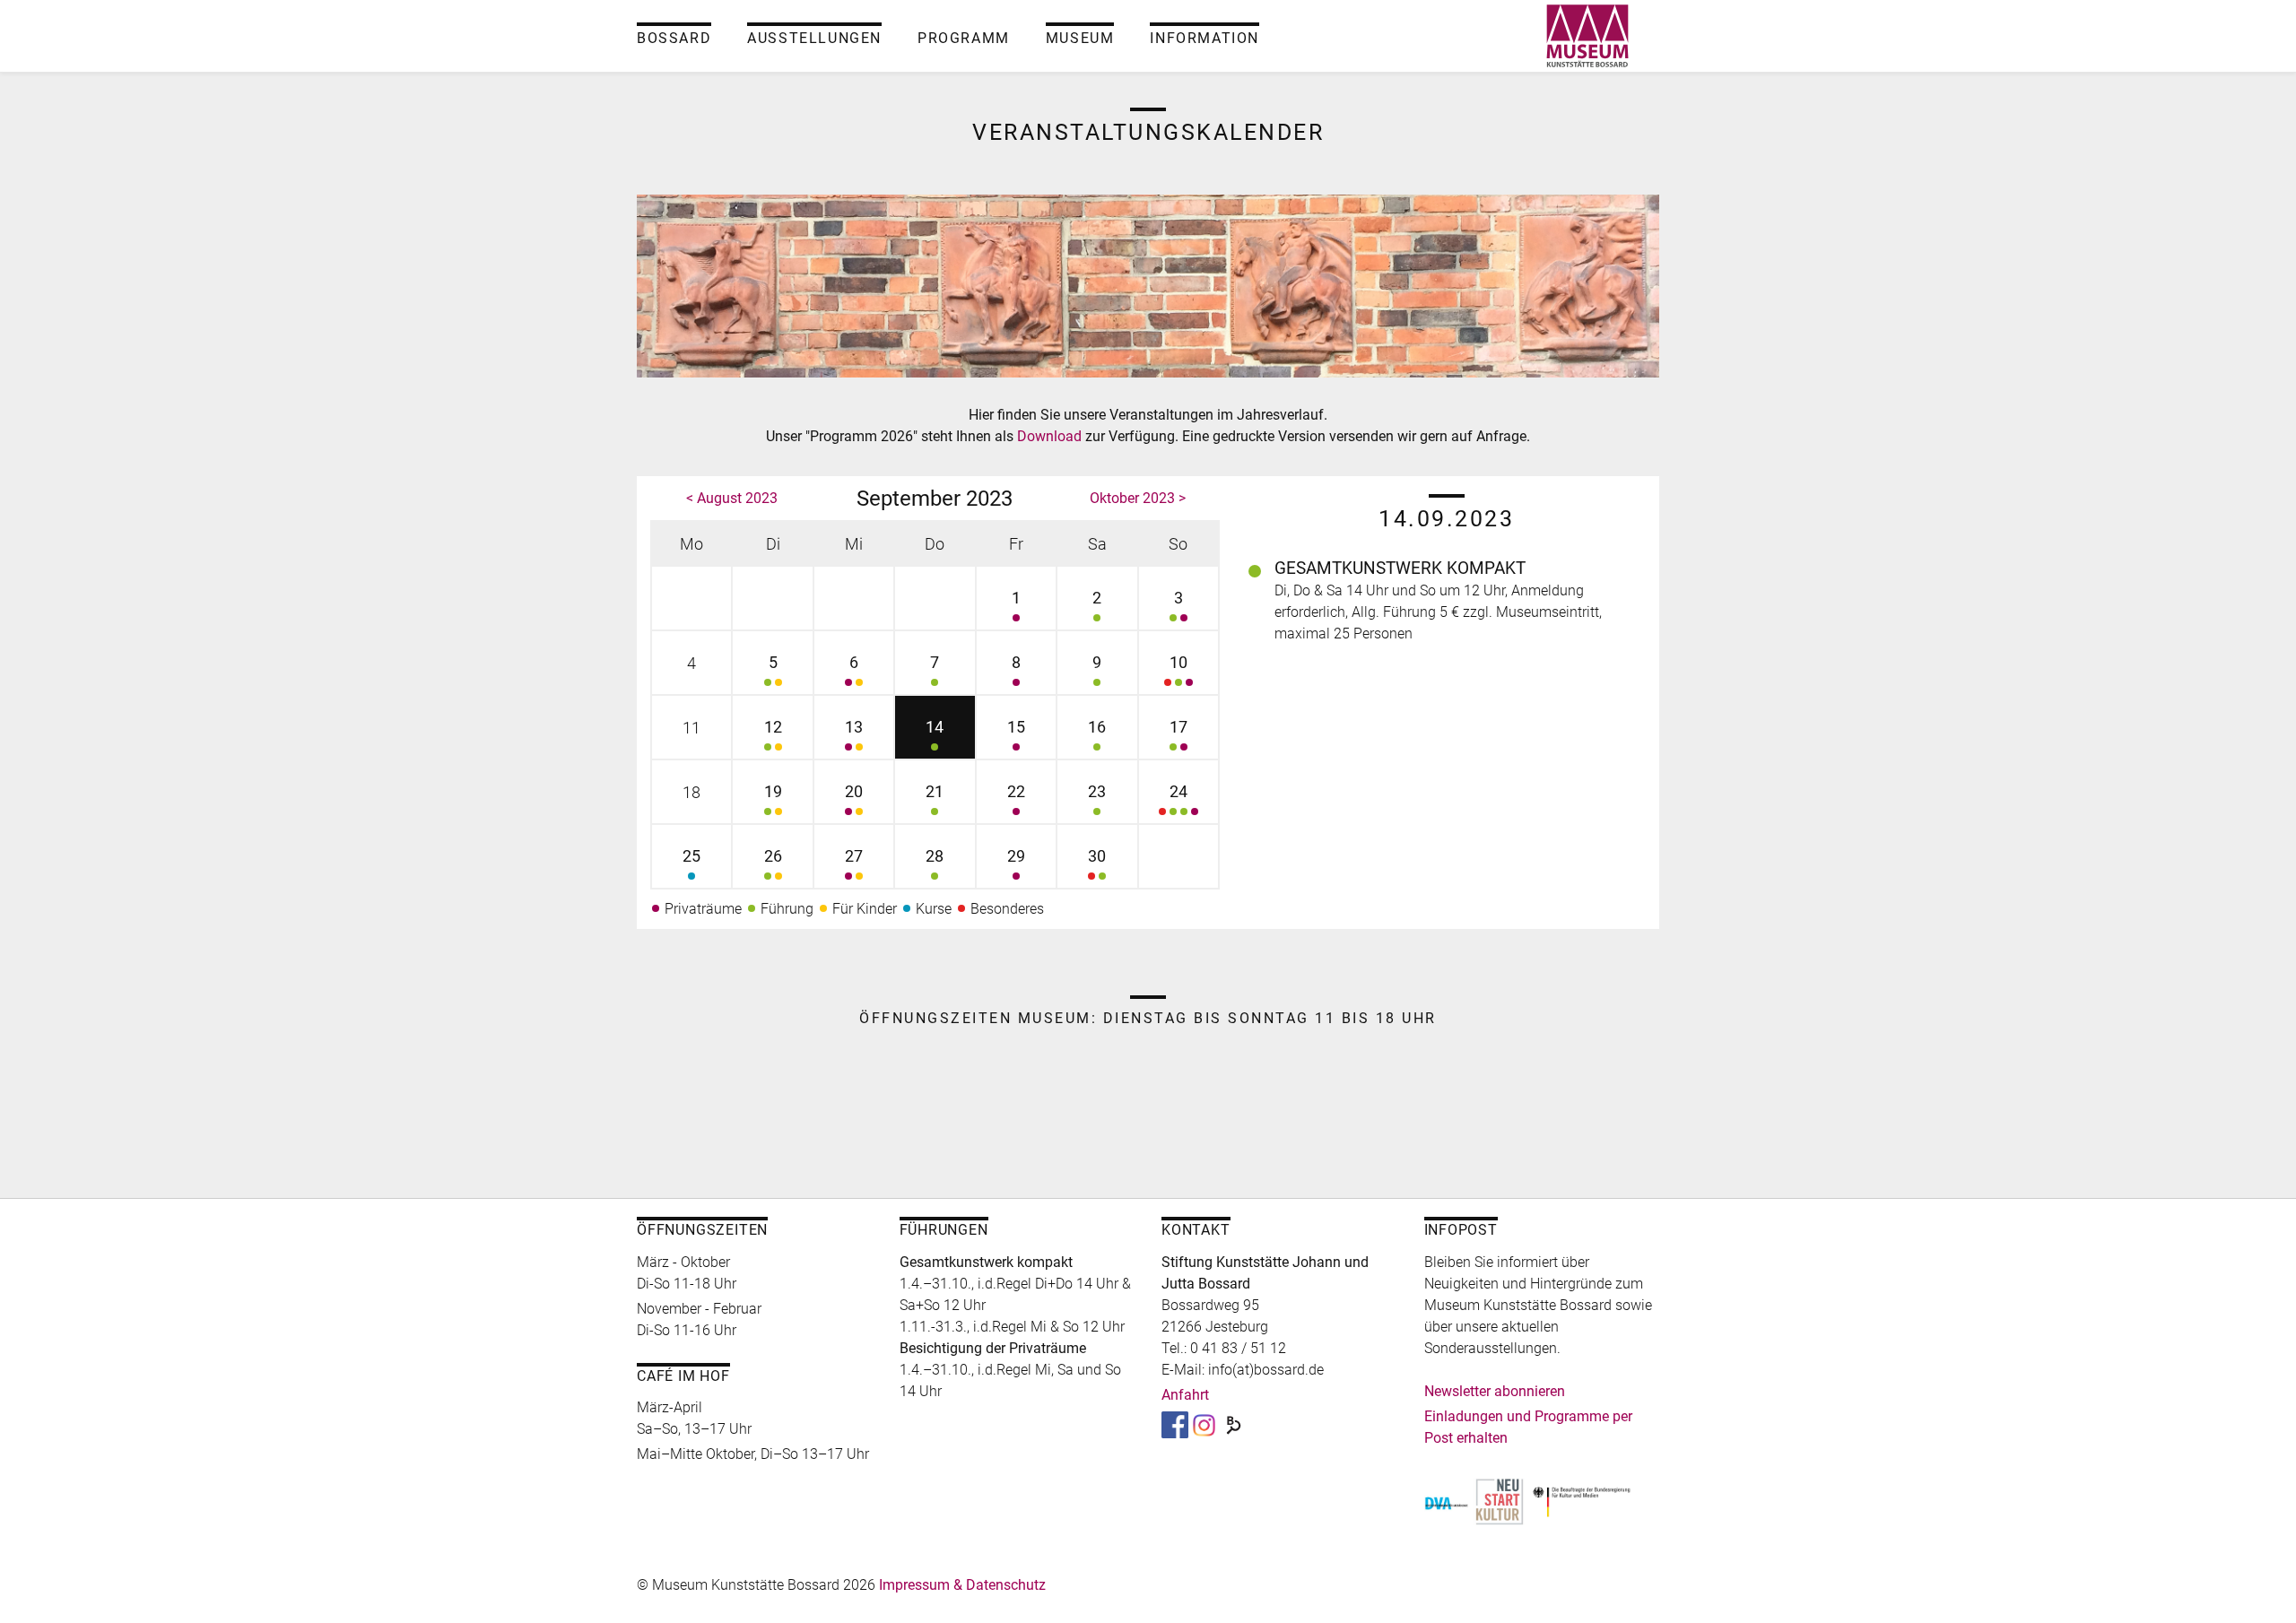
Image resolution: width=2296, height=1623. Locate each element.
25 (691, 856)
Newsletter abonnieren (1495, 1391)
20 (854, 791)
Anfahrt (1185, 1395)
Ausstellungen (814, 38)
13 (854, 727)
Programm (964, 38)
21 (935, 791)
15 (1016, 727)
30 (1097, 856)
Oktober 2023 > (1138, 498)
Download (1051, 436)
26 (773, 856)
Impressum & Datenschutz (962, 1585)
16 (1097, 727)
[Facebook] (1175, 1423)
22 (1016, 791)
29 (1016, 856)
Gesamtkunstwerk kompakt (1400, 568)
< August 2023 (732, 498)
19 (773, 791)
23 (1097, 791)
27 (854, 856)
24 (1178, 791)
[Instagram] (1204, 1423)
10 (1178, 662)
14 (935, 727)
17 (1178, 727)
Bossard (674, 38)
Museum (1080, 38)
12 (773, 727)
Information (1205, 38)
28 (935, 856)
